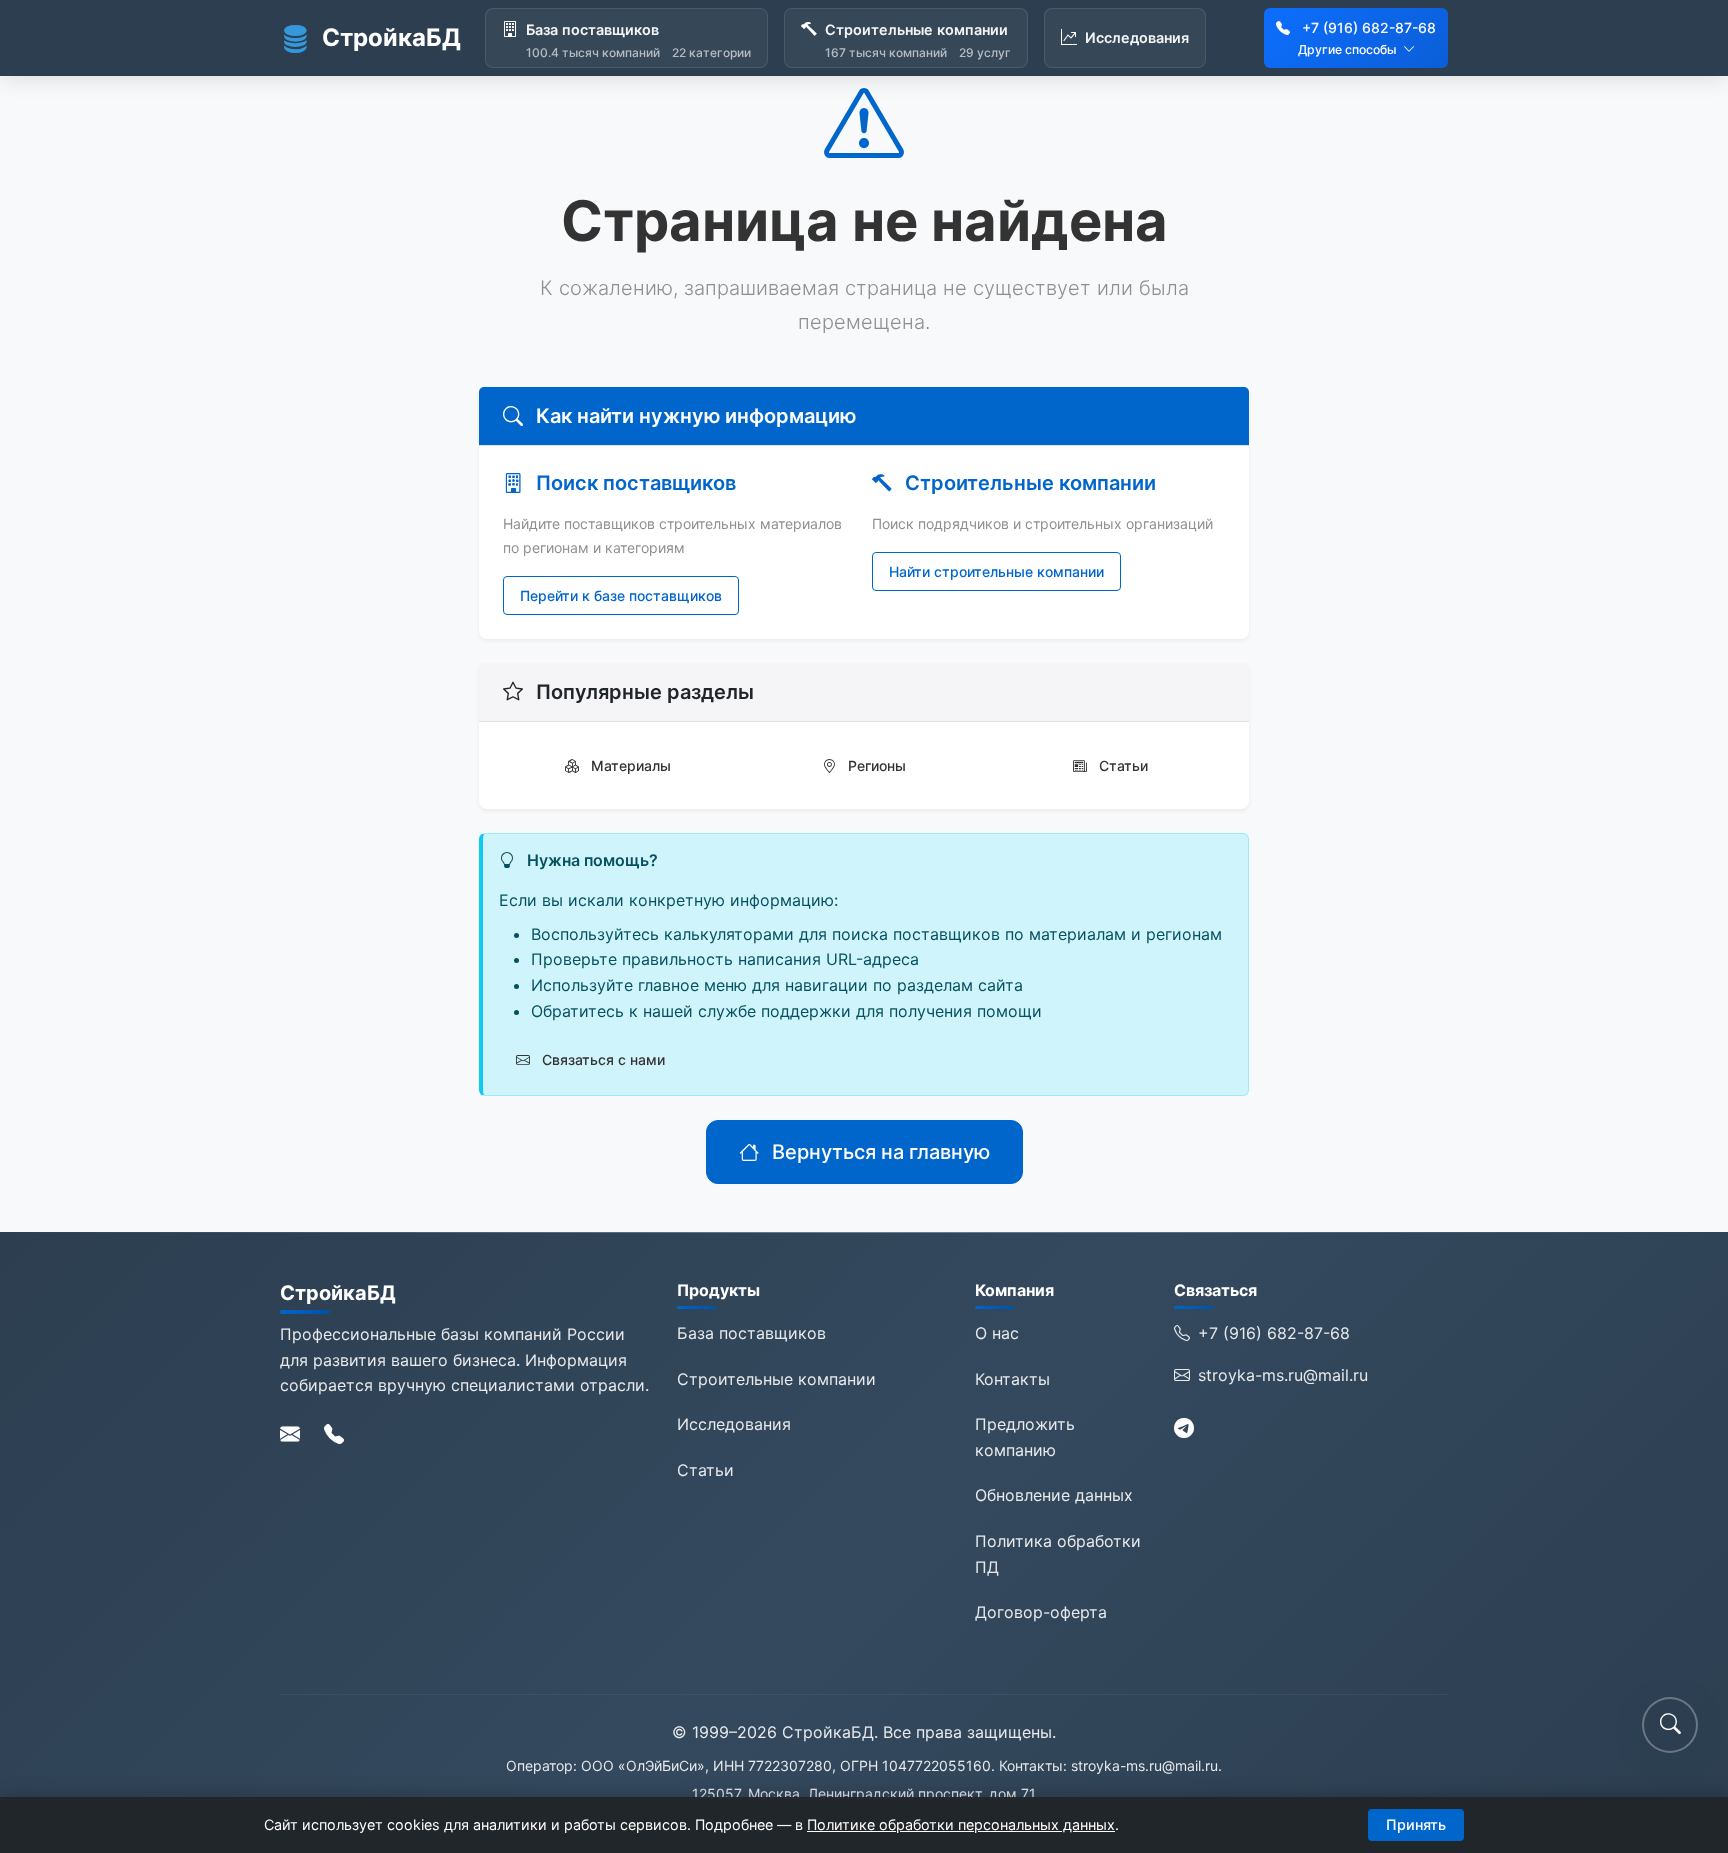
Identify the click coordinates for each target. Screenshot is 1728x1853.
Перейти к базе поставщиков (621, 595)
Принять (1416, 1824)
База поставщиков (751, 1333)
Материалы (629, 765)
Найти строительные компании (996, 571)
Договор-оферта (1041, 1612)
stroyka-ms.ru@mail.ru (1283, 1375)
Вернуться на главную (878, 1152)
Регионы (875, 765)
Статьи (1121, 765)
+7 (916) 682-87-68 (1369, 27)
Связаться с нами (601, 1059)
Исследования (734, 1424)
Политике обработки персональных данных (961, 1824)
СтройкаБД (391, 37)
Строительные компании (776, 1379)
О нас (997, 1333)
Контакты (1012, 1379)
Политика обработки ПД (1058, 1554)
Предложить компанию (1025, 1437)
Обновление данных (1054, 1495)
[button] (1670, 1725)
